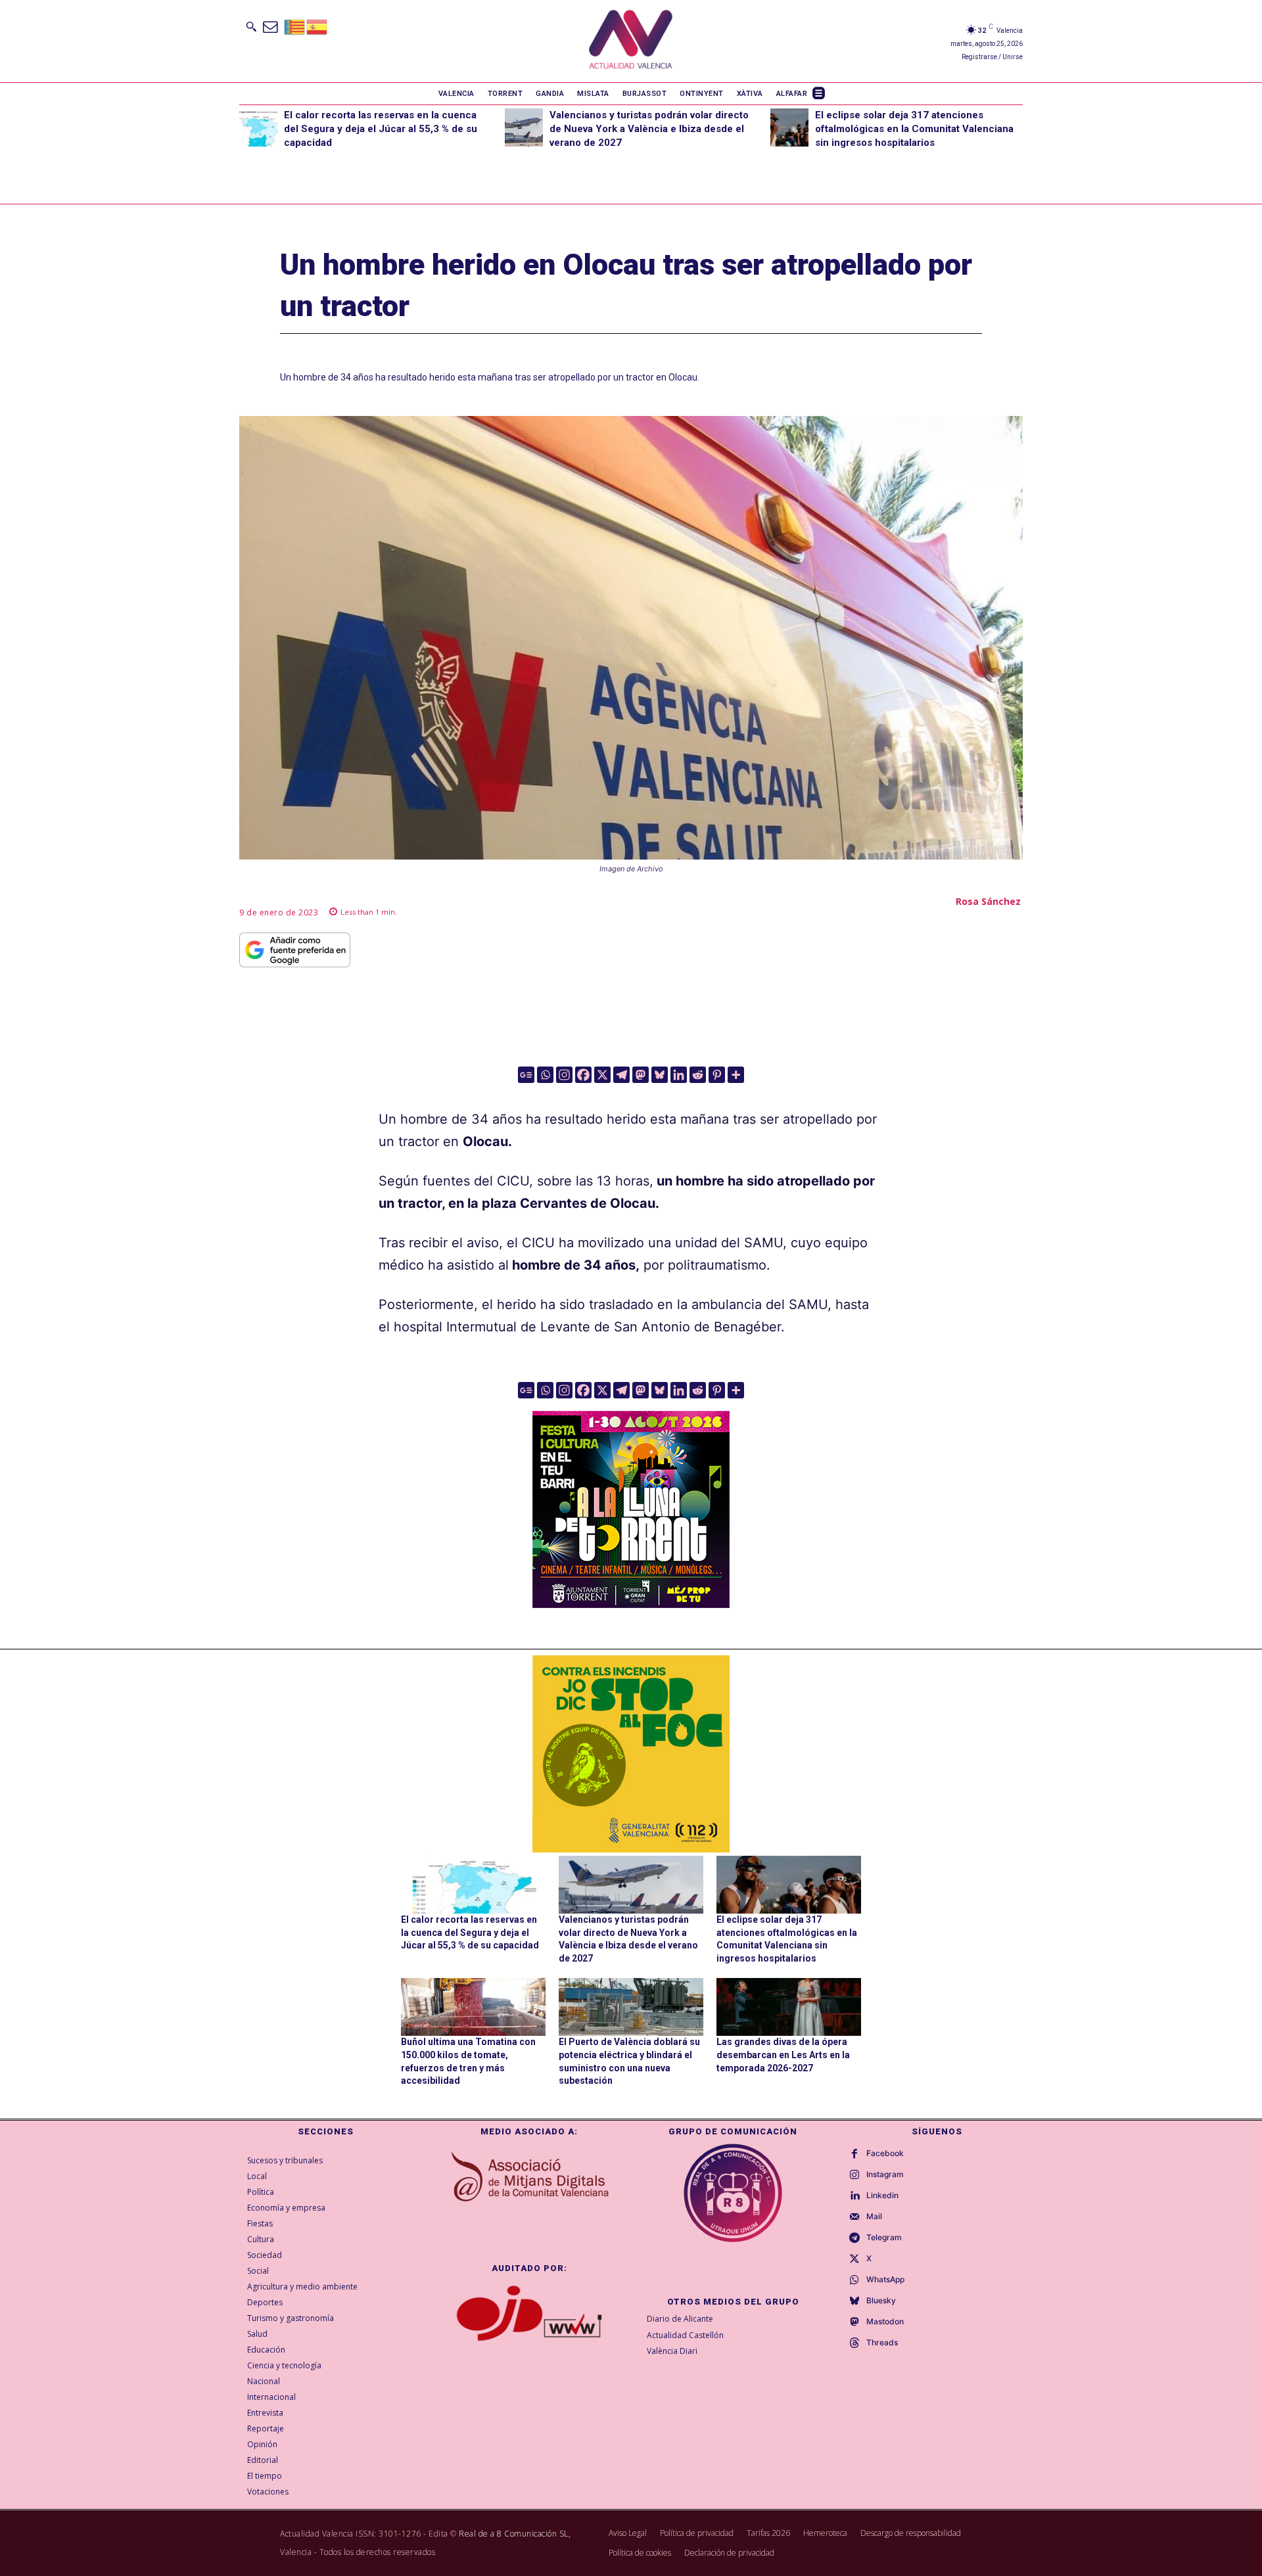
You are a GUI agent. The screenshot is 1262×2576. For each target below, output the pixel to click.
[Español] (317, 26)
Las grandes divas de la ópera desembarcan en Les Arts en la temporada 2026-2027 (783, 2055)
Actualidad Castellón (685, 2335)
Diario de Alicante (680, 2319)
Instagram (885, 2174)
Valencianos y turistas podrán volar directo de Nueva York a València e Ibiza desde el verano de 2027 (649, 129)
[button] (251, 26)
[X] (602, 1075)
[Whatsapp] (545, 1075)
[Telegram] (621, 1075)
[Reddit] (698, 1075)
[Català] (295, 26)
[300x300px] (631, 1603)
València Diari (672, 2351)
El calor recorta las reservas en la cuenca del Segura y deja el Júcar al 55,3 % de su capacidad (381, 129)
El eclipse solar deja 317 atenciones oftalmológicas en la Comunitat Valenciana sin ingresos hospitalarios (914, 129)
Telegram (884, 2238)
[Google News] (526, 1075)
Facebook (885, 2153)
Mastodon (885, 2322)
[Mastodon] (641, 1075)
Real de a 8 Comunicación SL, (515, 2534)
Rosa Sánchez (988, 901)
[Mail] (854, 2217)
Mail (874, 2217)
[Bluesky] (660, 1075)
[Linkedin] (679, 1075)
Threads (882, 2343)
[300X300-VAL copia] (631, 1754)
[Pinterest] (717, 1075)
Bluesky (881, 2301)
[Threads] (854, 2343)
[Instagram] (564, 1075)
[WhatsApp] (854, 2280)
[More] (736, 1075)
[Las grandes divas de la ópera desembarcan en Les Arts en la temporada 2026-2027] (789, 2007)
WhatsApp (885, 2280)
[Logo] (631, 41)
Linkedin (882, 2196)
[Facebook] (583, 1075)
